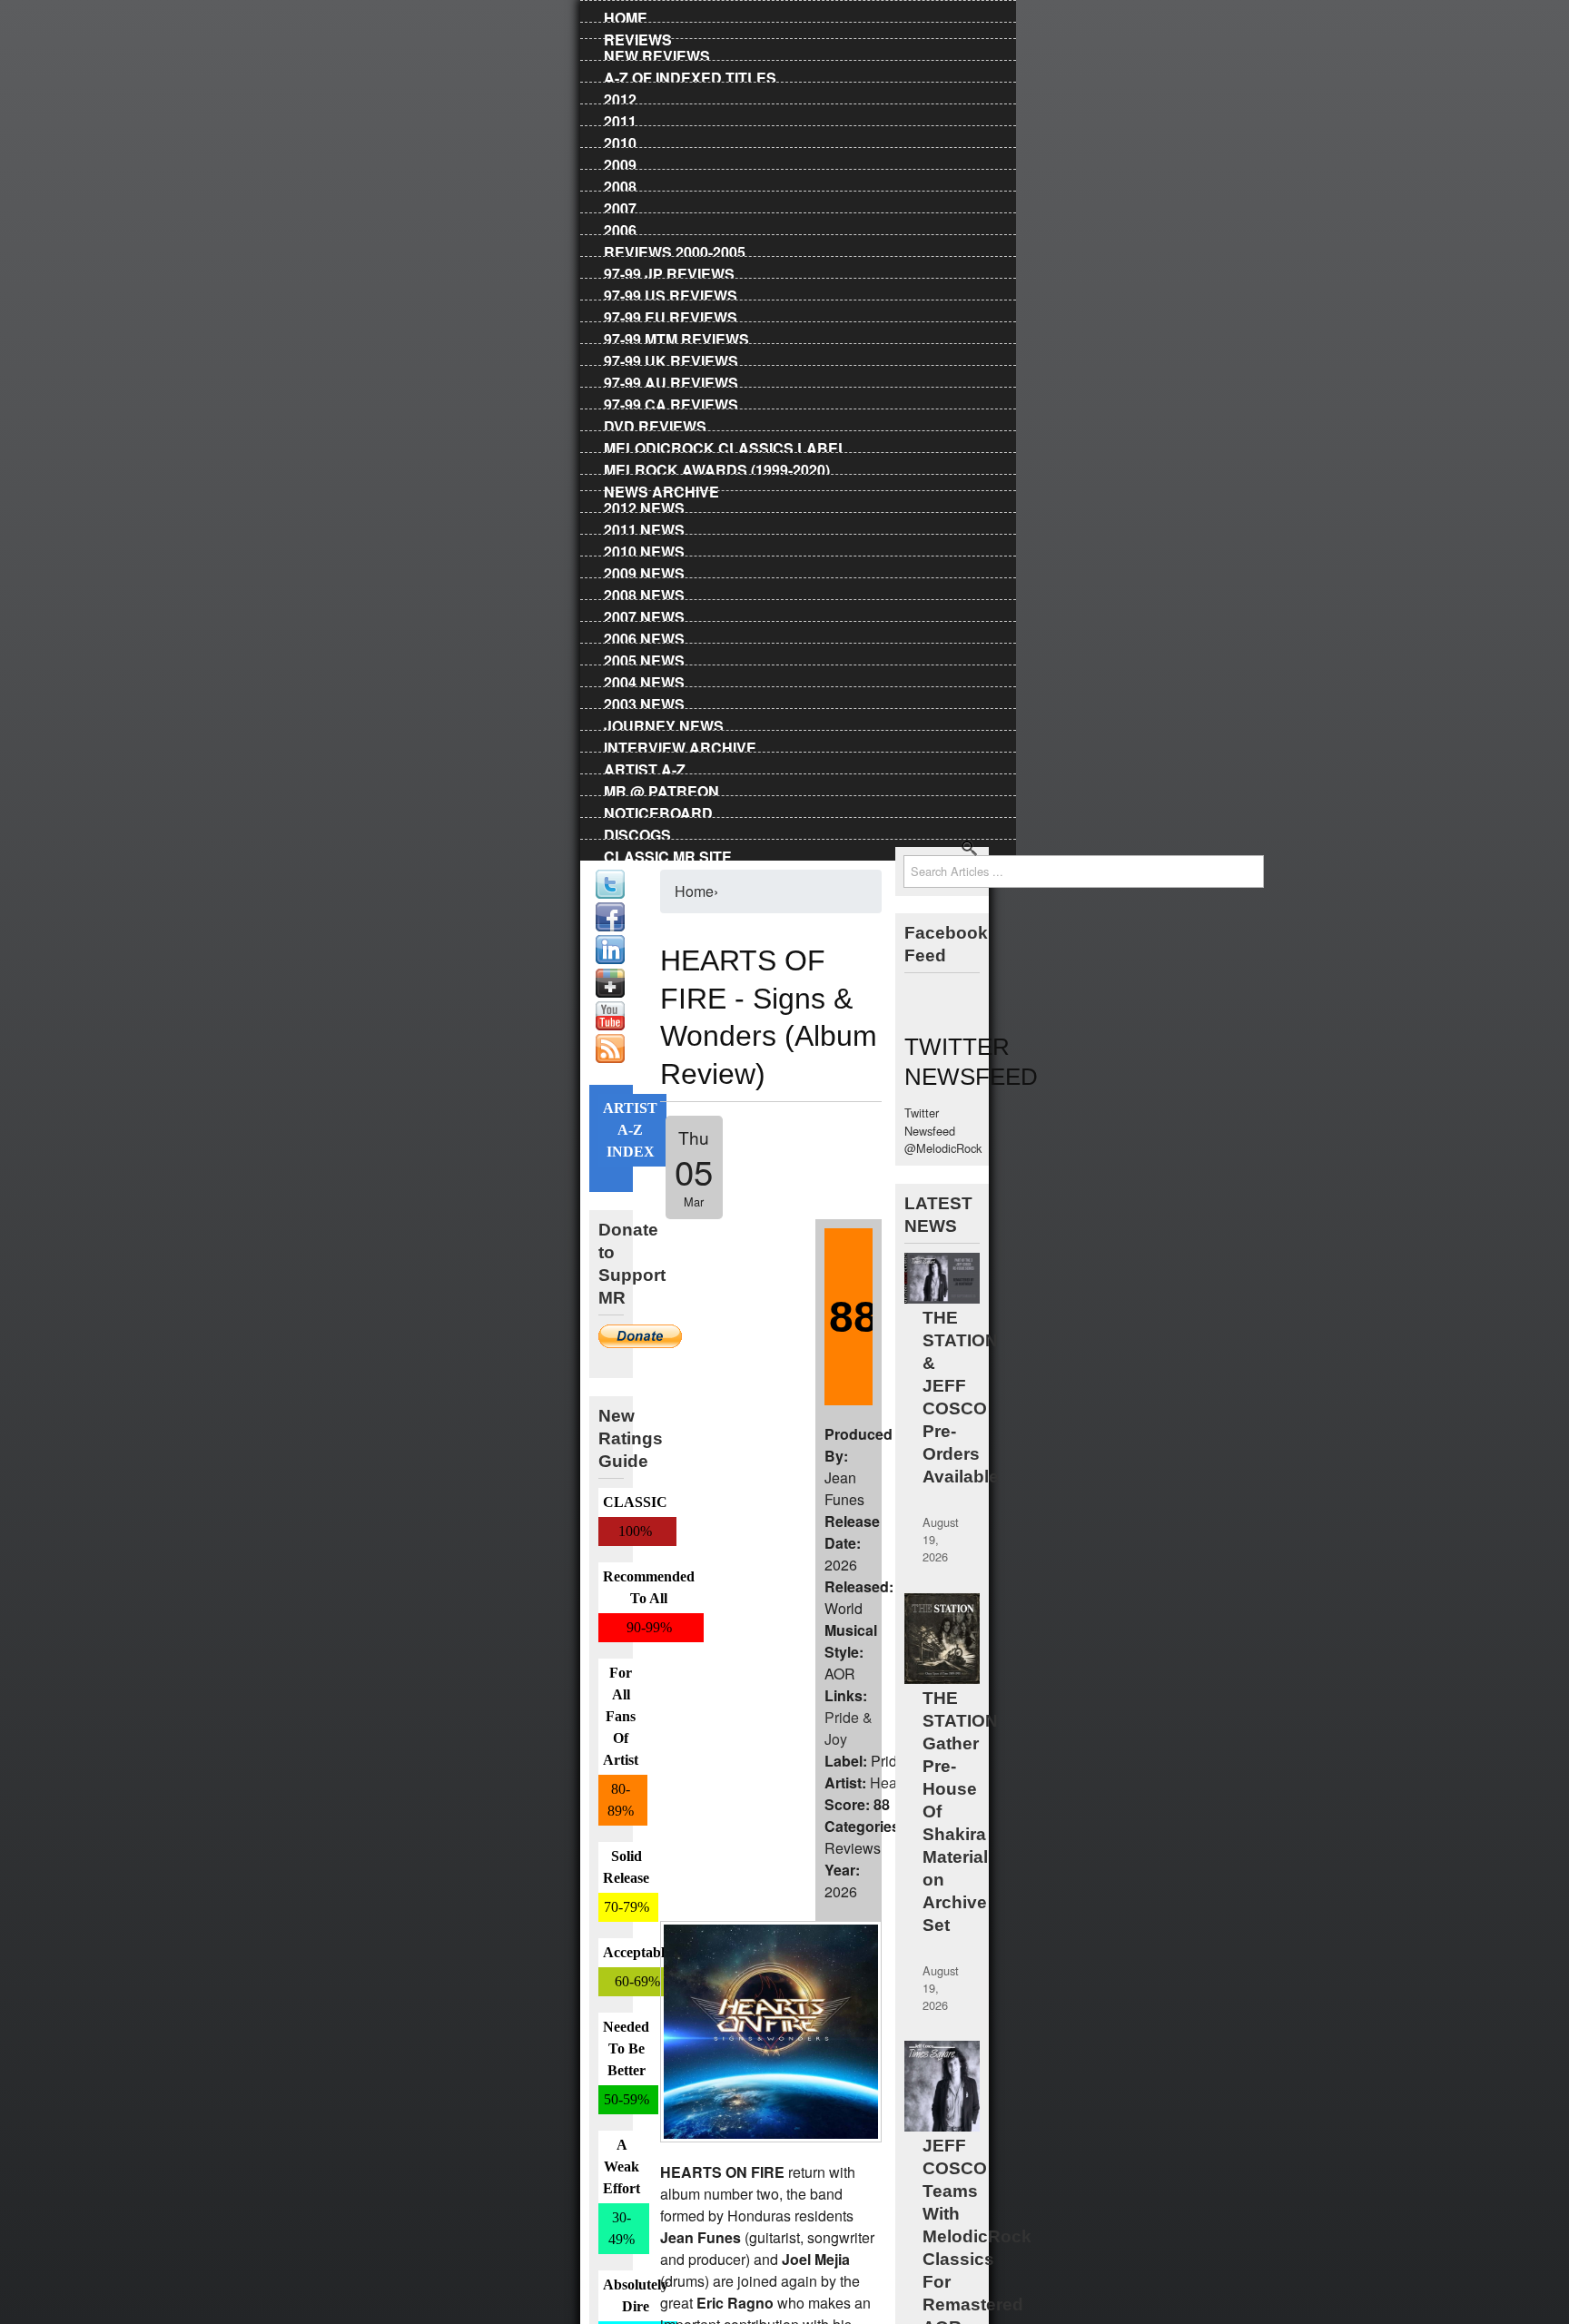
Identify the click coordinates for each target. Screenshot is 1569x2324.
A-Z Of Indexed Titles (690, 74)
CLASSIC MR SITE (668, 853)
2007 (620, 205)
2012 (620, 96)
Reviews (638, 36)
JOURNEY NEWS (664, 723)
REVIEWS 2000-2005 (675, 249)
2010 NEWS (644, 548)
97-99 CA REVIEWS (671, 401)
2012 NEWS (644, 505)
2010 (620, 140)
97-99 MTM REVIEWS (676, 336)
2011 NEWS (644, 527)
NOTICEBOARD (658, 810)
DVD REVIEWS (655, 423)
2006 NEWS (644, 635)
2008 (620, 183)
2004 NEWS (644, 679)
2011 (620, 118)
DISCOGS (637, 832)
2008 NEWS (644, 592)
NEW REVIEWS (657, 53)
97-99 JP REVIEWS (669, 271)
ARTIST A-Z (645, 766)
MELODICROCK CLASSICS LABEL (725, 445)
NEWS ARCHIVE (661, 488)
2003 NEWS (644, 701)
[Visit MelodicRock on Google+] (610, 993)
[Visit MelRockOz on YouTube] (610, 1025)
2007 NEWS (644, 614)
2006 (620, 227)
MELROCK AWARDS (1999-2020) (717, 467)
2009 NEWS (644, 570)
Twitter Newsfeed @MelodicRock (943, 1130)
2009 (620, 162)
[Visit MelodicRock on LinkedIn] (610, 959)
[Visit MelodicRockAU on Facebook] (610, 926)
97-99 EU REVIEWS (671, 314)
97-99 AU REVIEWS (671, 379)
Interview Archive (680, 744)
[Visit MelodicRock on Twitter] (610, 894)
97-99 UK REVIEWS (671, 358)
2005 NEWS (644, 657)
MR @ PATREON (661, 788)
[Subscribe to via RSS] (610, 1058)
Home (626, 15)
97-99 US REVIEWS (671, 292)
